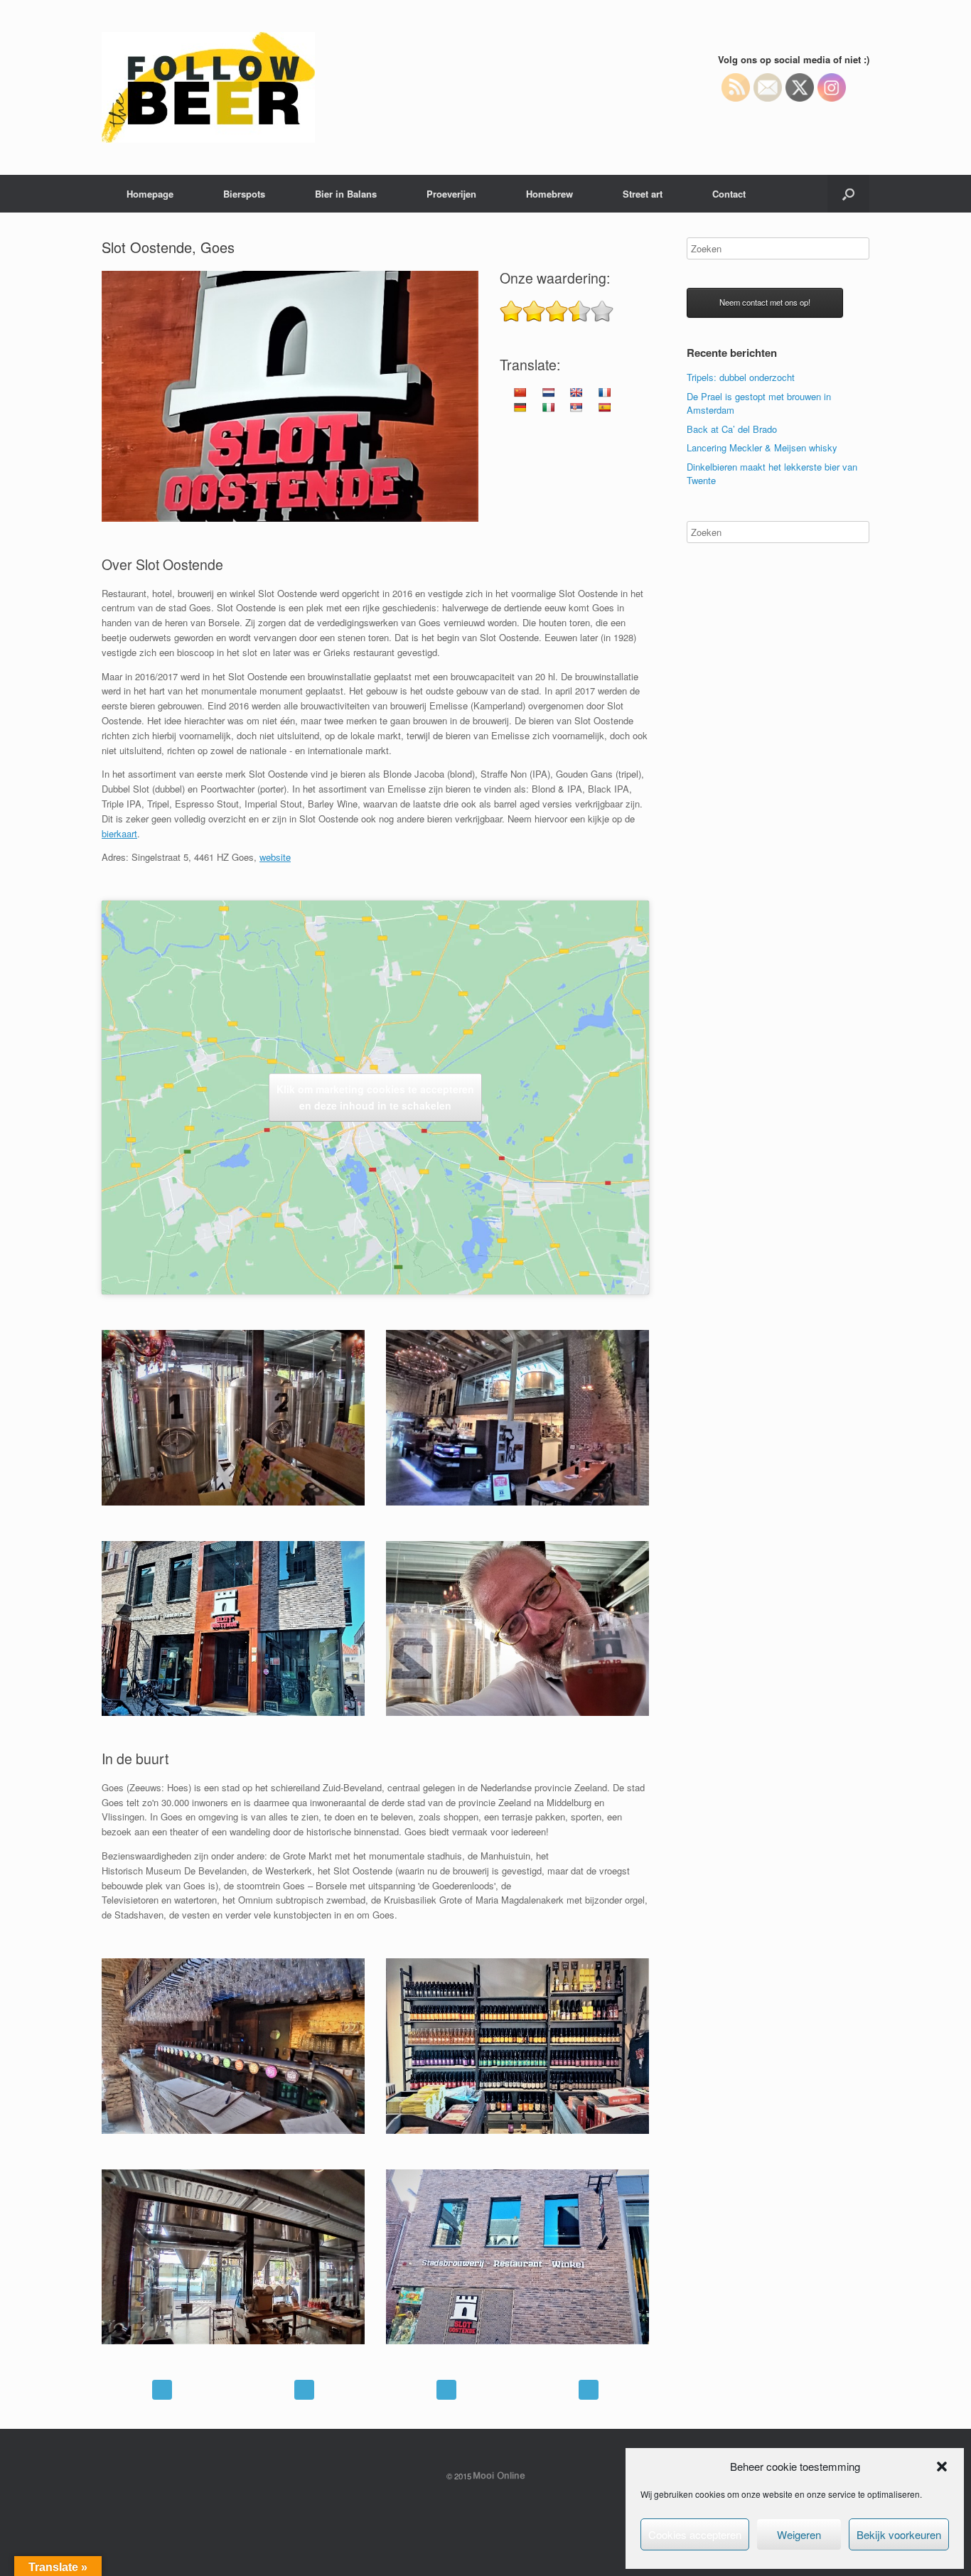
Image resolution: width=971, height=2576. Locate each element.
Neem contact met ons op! (765, 302)
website (275, 857)
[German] (520, 407)
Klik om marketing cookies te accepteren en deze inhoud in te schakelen (375, 1097)
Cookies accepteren (695, 2534)
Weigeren (799, 2534)
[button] (942, 2467)
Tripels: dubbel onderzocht (741, 377)
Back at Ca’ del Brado (732, 429)
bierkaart (119, 833)
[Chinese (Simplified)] (520, 392)
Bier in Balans (346, 194)
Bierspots (244, 194)
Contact (729, 194)
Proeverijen (451, 194)
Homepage (150, 194)
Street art (643, 194)
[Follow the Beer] (208, 87)
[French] (604, 392)
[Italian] (548, 407)
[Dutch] (548, 392)
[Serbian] (576, 407)
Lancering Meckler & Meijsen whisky (762, 447)
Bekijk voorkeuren (899, 2534)
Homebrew (549, 194)
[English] (576, 392)
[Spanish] (604, 407)
